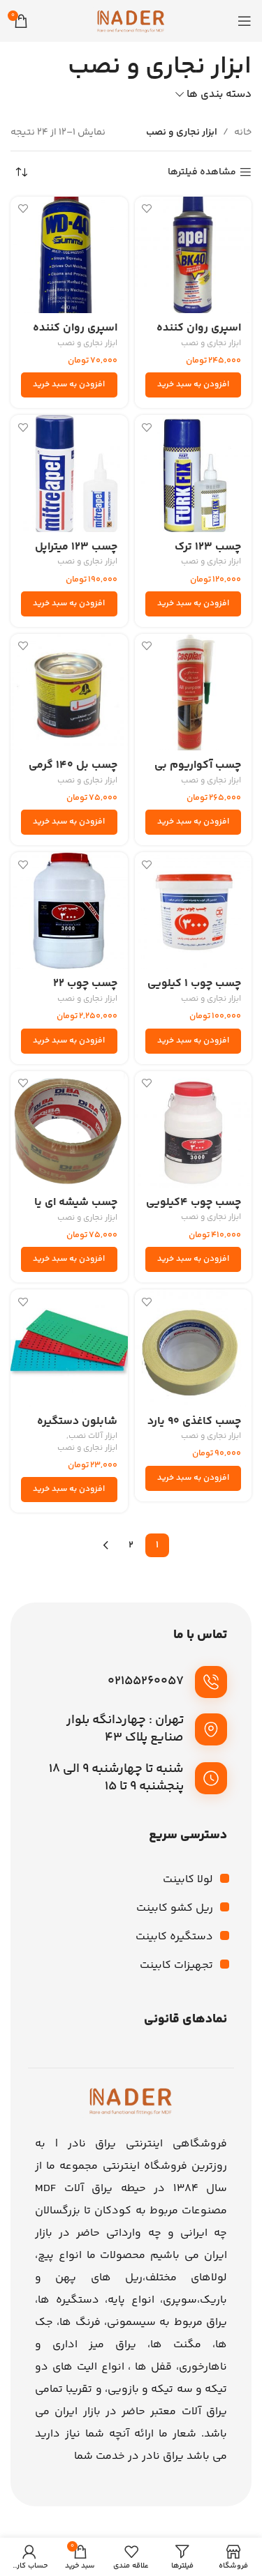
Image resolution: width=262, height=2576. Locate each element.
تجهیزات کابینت (176, 1965)
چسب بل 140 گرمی (73, 765)
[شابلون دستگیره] (69, 1348)
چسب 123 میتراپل (76, 547)
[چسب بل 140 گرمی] (69, 692)
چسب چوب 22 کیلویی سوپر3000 (72, 990)
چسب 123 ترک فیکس (208, 554)
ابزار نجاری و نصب (211, 344)
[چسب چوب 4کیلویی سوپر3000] (194, 1130)
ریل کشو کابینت (175, 1908)
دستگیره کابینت (174, 1937)
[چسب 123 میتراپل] (69, 473)
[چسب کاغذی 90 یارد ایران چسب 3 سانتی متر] (194, 1348)
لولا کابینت (188, 1880)
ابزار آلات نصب (93, 1437)
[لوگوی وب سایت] (131, 21)
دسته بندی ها (219, 94)
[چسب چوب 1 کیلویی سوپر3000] (194, 911)
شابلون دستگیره (77, 1422)
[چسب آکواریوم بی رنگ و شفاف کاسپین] (194, 692)
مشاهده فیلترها (202, 173)
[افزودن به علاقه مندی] (147, 209)
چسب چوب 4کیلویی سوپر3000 (194, 1209)
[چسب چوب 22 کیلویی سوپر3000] (69, 911)
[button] (194, 385)
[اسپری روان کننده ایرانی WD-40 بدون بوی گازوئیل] (69, 255)
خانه (243, 132)
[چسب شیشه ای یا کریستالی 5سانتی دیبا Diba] (69, 1130)
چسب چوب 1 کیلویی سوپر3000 (194, 990)
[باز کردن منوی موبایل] (245, 21)
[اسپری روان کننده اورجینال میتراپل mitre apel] (194, 255)
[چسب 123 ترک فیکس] (194, 473)
